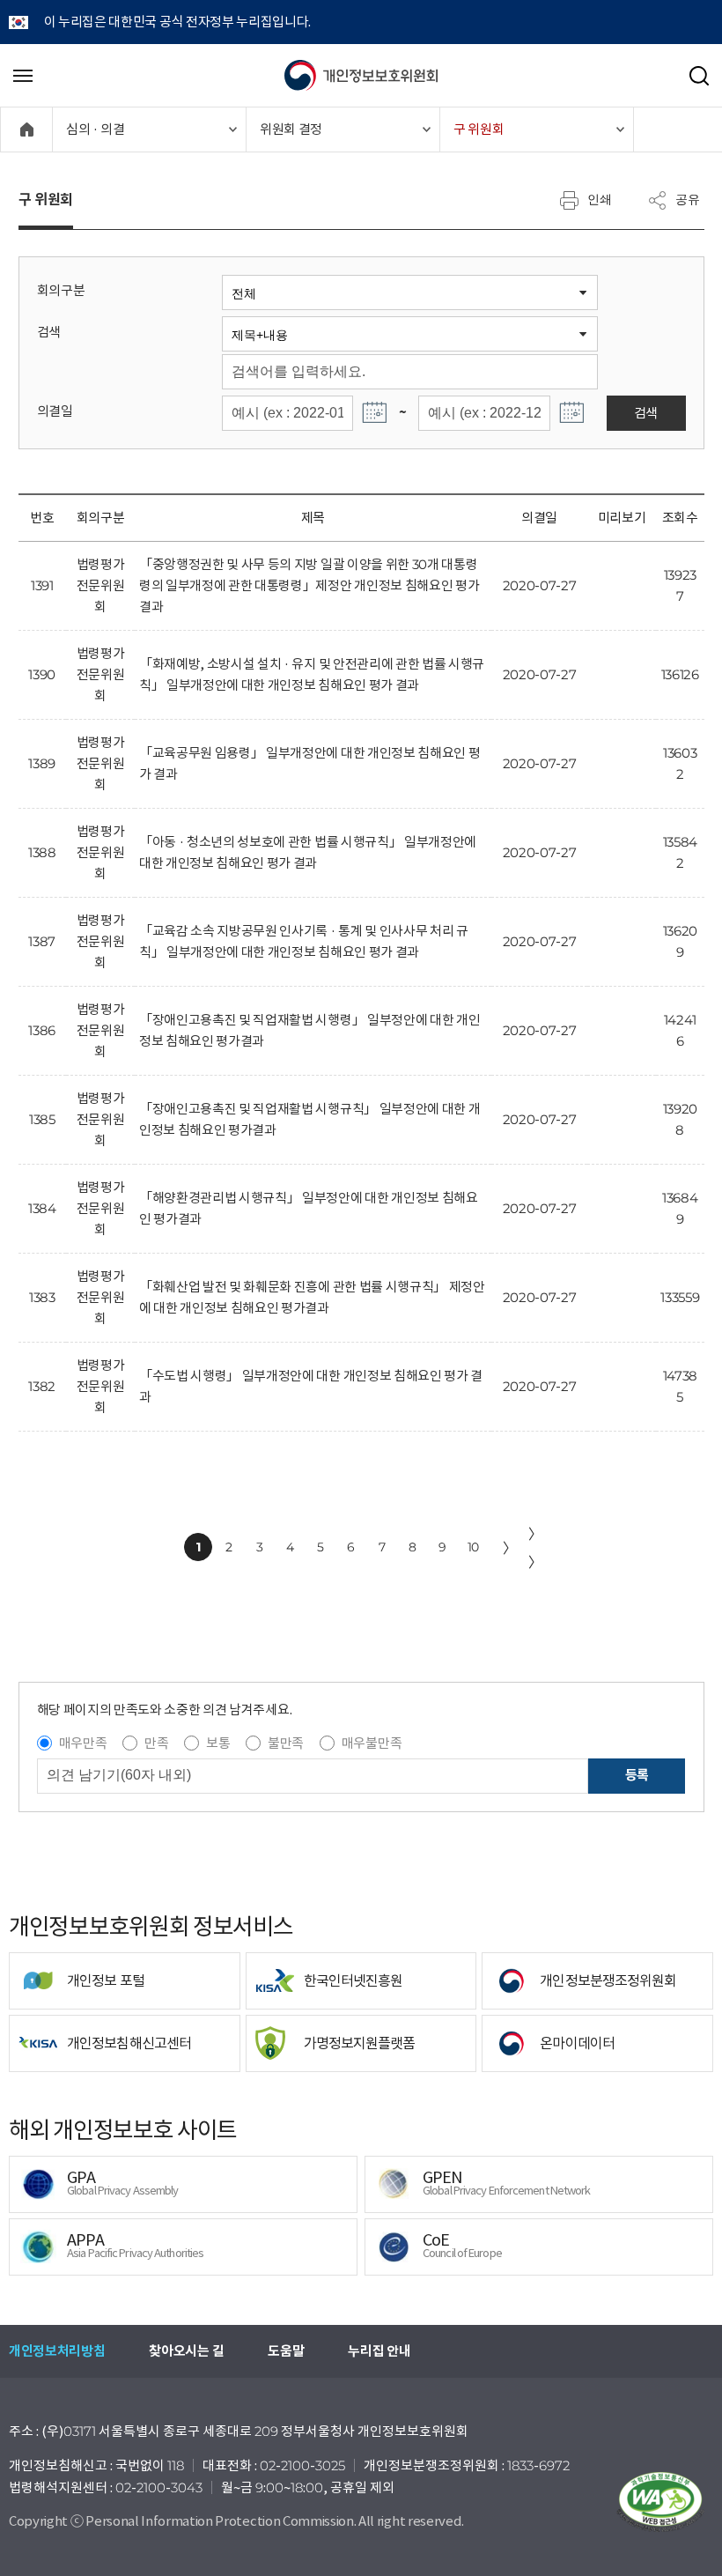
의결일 (55, 411)
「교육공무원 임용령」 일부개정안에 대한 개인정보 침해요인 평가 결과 (309, 763)
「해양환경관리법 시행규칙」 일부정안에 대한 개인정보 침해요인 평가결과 (309, 1208)
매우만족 (83, 1743)
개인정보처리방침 (57, 2351)
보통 (218, 1743)
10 (473, 1547)
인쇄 (600, 199)
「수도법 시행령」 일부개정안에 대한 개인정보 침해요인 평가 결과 (311, 1386)
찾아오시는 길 (186, 2351)
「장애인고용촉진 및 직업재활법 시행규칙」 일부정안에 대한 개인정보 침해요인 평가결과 (309, 1119)
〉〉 (535, 1548)
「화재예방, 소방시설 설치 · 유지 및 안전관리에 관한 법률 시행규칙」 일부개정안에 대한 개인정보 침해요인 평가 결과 (312, 674)
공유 (688, 199)
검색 (49, 332)
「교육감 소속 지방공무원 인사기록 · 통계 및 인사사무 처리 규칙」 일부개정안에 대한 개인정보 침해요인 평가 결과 (304, 941)
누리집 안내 (379, 2351)
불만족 (286, 1743)
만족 (156, 1743)
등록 (637, 1775)
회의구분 (61, 290)
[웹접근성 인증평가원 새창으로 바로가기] (660, 2502)
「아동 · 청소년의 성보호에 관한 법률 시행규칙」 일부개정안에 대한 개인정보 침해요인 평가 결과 (308, 852)
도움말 (286, 2351)
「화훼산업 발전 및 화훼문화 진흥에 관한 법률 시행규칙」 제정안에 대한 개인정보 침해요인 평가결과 (312, 1297)
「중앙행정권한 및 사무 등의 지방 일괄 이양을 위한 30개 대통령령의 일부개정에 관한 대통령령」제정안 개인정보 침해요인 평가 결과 (309, 585)
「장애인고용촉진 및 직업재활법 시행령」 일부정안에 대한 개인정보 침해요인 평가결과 (309, 1030)
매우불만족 (372, 1743)
